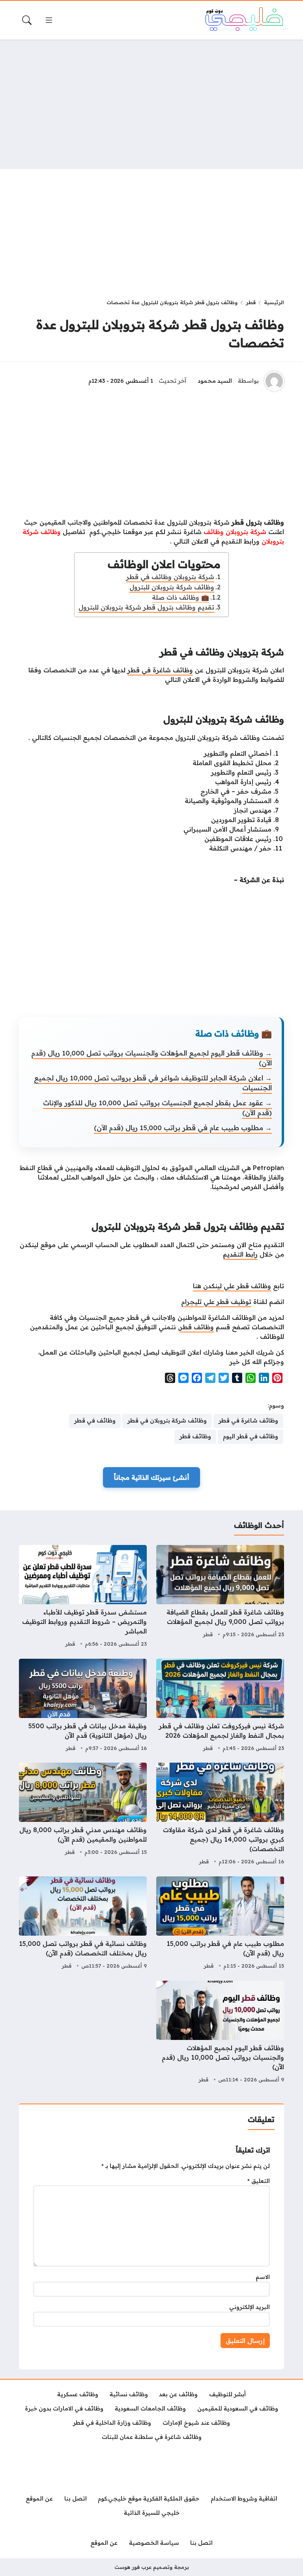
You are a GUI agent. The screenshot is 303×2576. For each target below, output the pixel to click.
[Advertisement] (151, 104)
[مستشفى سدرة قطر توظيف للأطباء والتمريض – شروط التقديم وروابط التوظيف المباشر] (83, 1597)
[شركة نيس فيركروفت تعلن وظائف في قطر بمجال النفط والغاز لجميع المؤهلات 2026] (220, 1706)
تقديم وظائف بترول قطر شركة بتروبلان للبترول (146, 607)
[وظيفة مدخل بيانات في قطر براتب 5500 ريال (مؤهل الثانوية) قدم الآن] (83, 1706)
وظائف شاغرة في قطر (160, 670)
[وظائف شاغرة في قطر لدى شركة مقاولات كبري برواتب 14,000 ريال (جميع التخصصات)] (220, 1815)
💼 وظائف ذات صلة (180, 597)
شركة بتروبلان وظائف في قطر (170, 577)
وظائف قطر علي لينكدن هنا (232, 1286)
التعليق (259, 2181)
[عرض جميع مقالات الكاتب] (274, 381)
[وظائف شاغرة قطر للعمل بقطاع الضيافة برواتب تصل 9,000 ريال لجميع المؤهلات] (220, 1597)
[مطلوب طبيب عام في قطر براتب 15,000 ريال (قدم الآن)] (220, 1924)
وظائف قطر (197, 1327)
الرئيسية (274, 302)
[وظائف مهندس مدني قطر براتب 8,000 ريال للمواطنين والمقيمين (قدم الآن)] (83, 1815)
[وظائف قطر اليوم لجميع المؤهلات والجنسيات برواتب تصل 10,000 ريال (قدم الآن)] (220, 2033)
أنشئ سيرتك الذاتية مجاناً (151, 1477)
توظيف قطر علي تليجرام (216, 1302)
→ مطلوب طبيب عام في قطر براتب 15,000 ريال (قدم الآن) (183, 1128)
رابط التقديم (240, 1254)
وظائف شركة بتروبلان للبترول (172, 587)
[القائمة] (49, 20)
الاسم (263, 2277)
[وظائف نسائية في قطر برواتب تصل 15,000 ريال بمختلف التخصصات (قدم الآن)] (83, 1924)
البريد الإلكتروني (250, 2307)
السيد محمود (215, 381)
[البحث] (27, 20)
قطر (251, 302)
